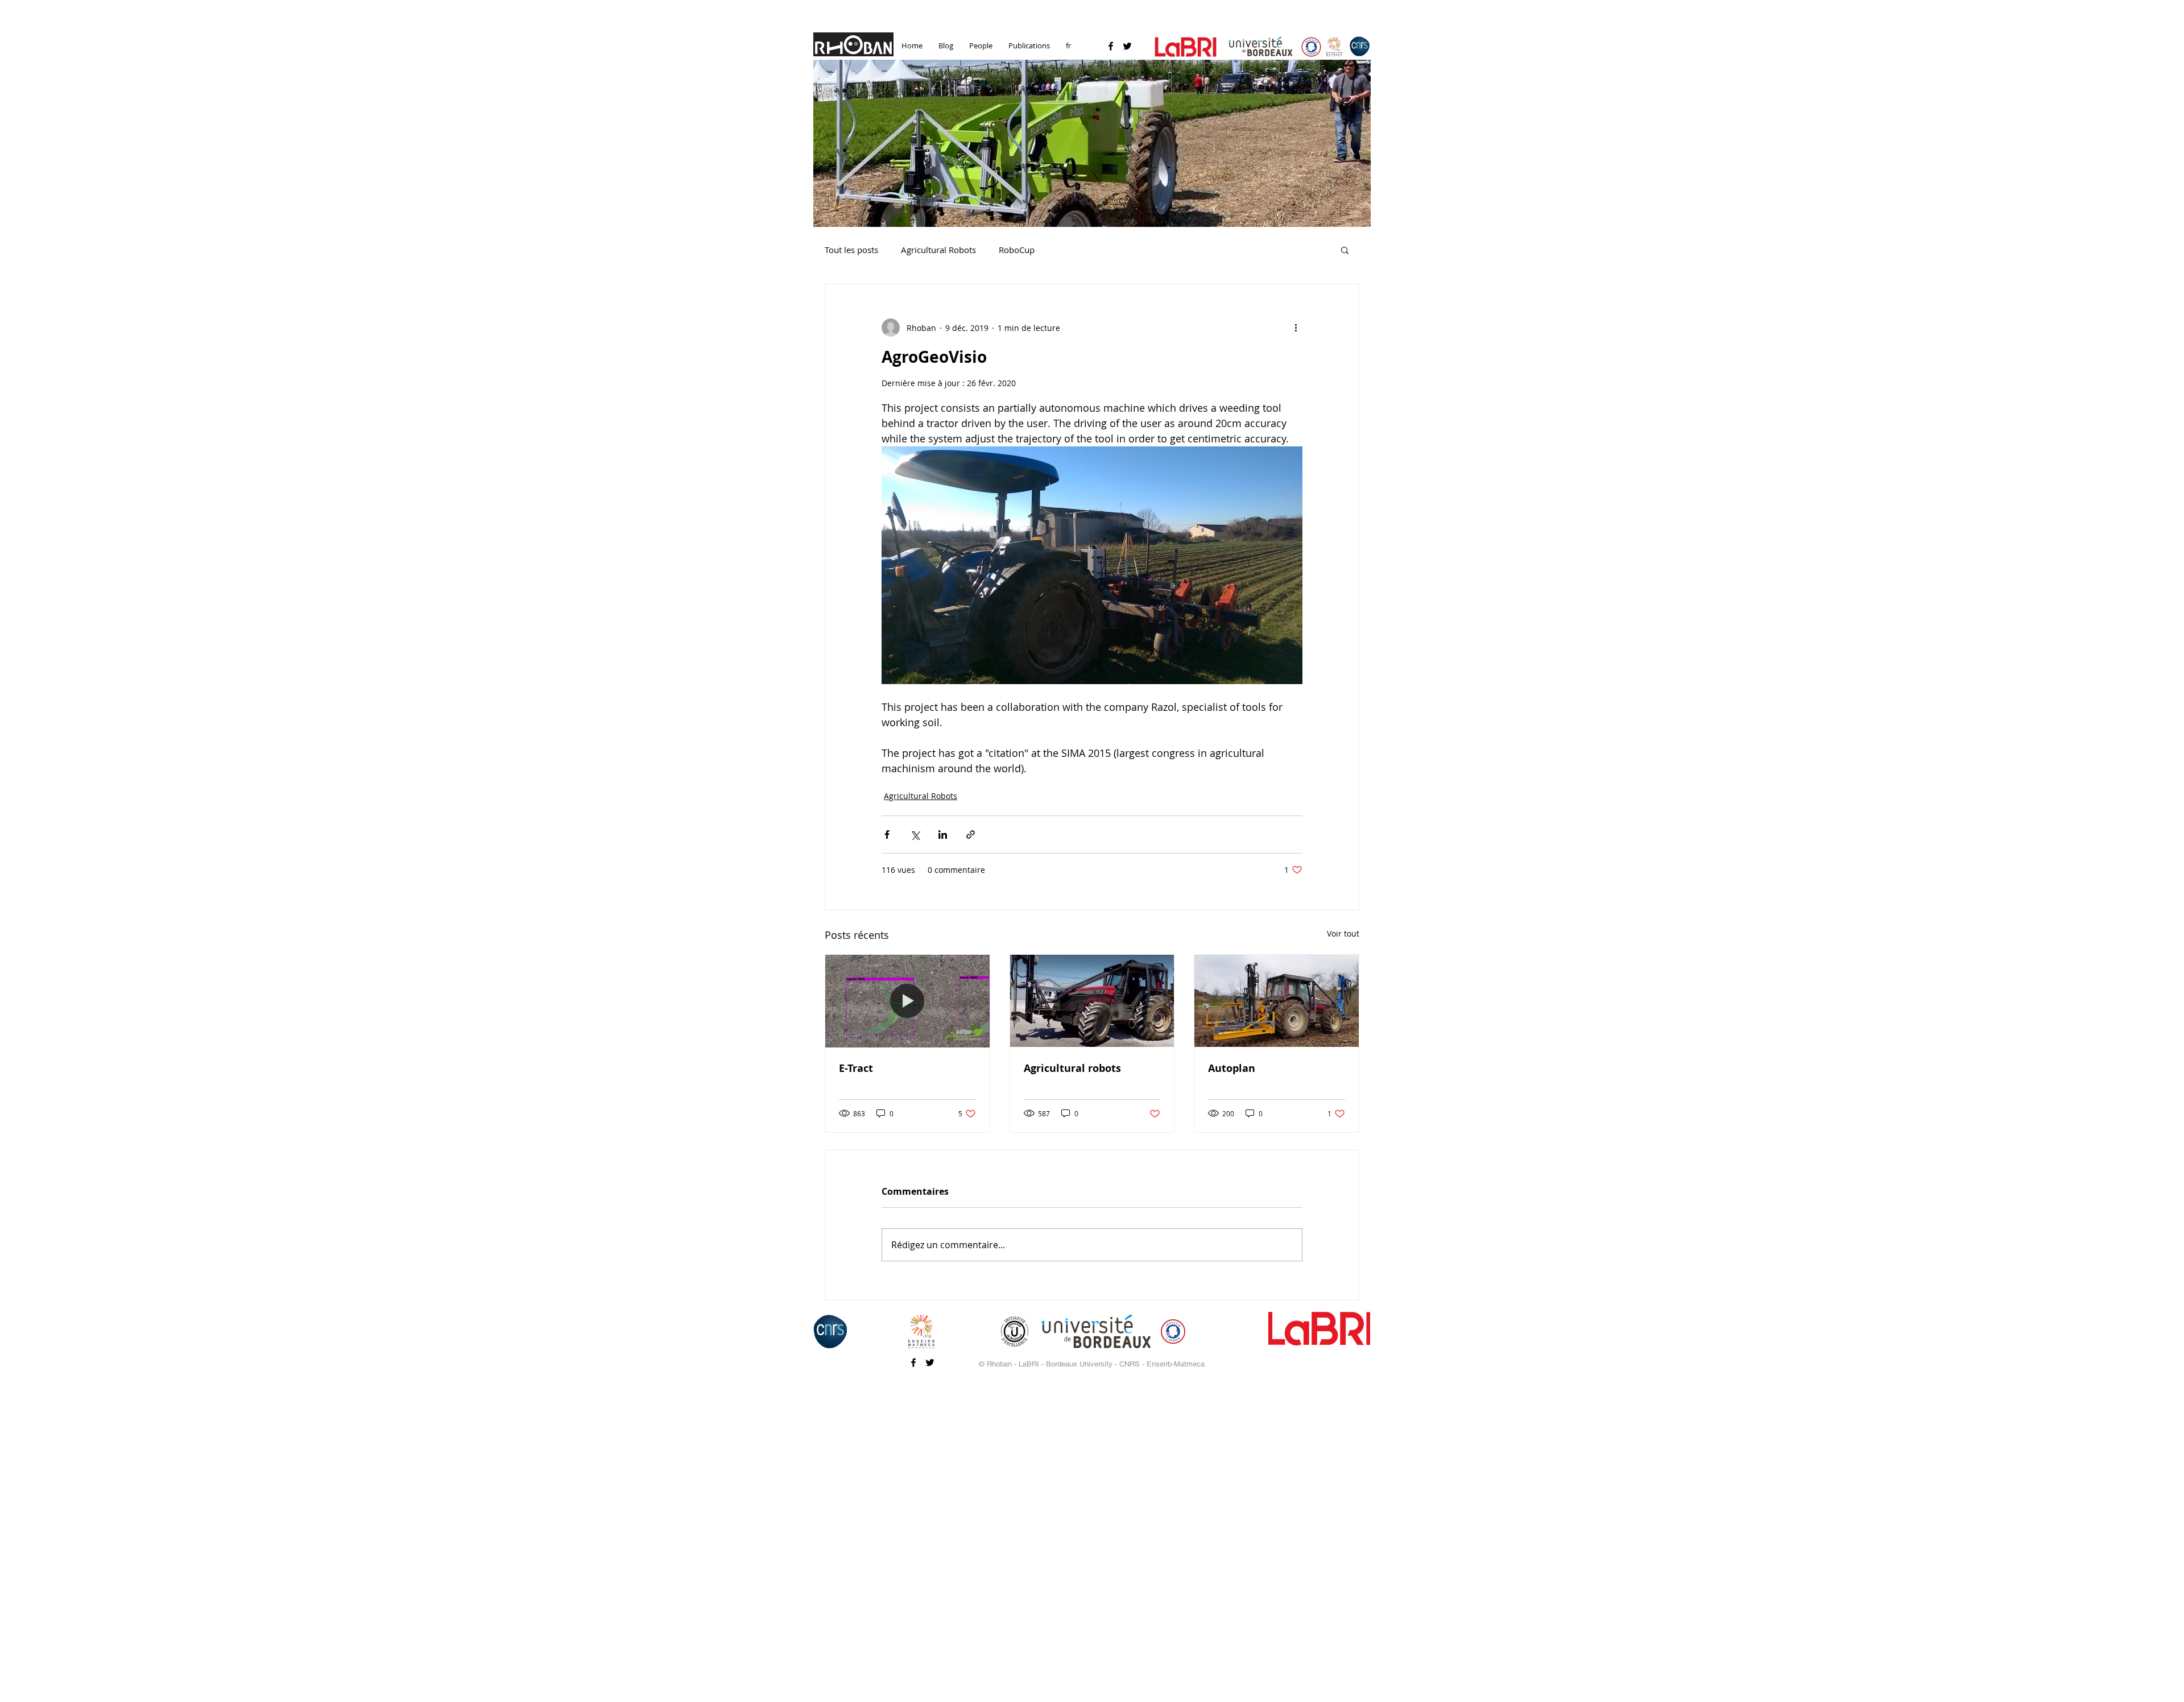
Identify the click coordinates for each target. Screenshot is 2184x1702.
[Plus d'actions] (1296, 328)
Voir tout (1343, 933)
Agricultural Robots (938, 250)
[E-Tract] (907, 1001)
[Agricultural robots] (1092, 1001)
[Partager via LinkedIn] (943, 835)
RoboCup (1017, 250)
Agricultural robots (1072, 1068)
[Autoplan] (1277, 1001)
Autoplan (1232, 1068)
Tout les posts (851, 250)
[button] (1092, 143)
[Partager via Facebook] (887, 835)
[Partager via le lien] (971, 835)
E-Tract (856, 1068)
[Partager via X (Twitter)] (915, 835)
